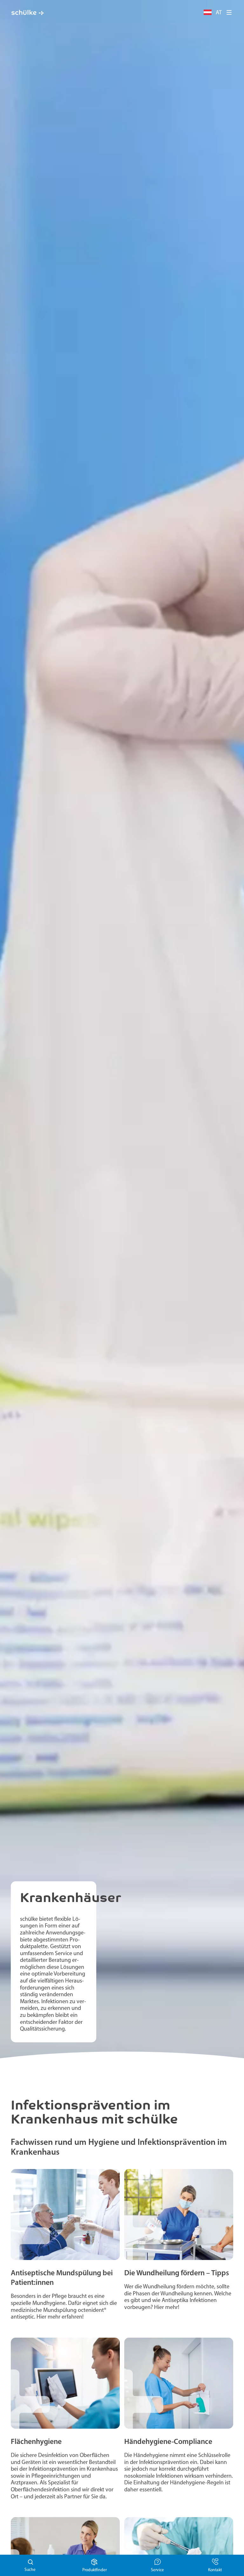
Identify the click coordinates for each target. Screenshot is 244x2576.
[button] (229, 12)
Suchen (31, 2565)
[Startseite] (28, 13)
